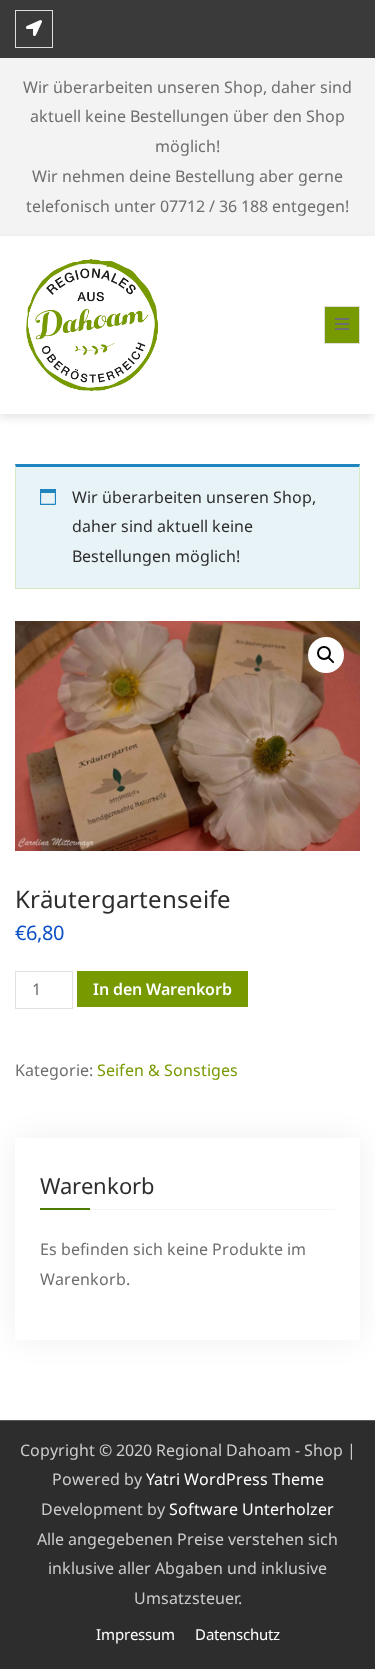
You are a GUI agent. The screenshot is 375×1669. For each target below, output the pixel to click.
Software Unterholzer (251, 1509)
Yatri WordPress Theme (235, 1479)
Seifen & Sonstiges (167, 1070)
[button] (326, 655)
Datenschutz (237, 1634)
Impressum (135, 1634)
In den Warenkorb (162, 989)
